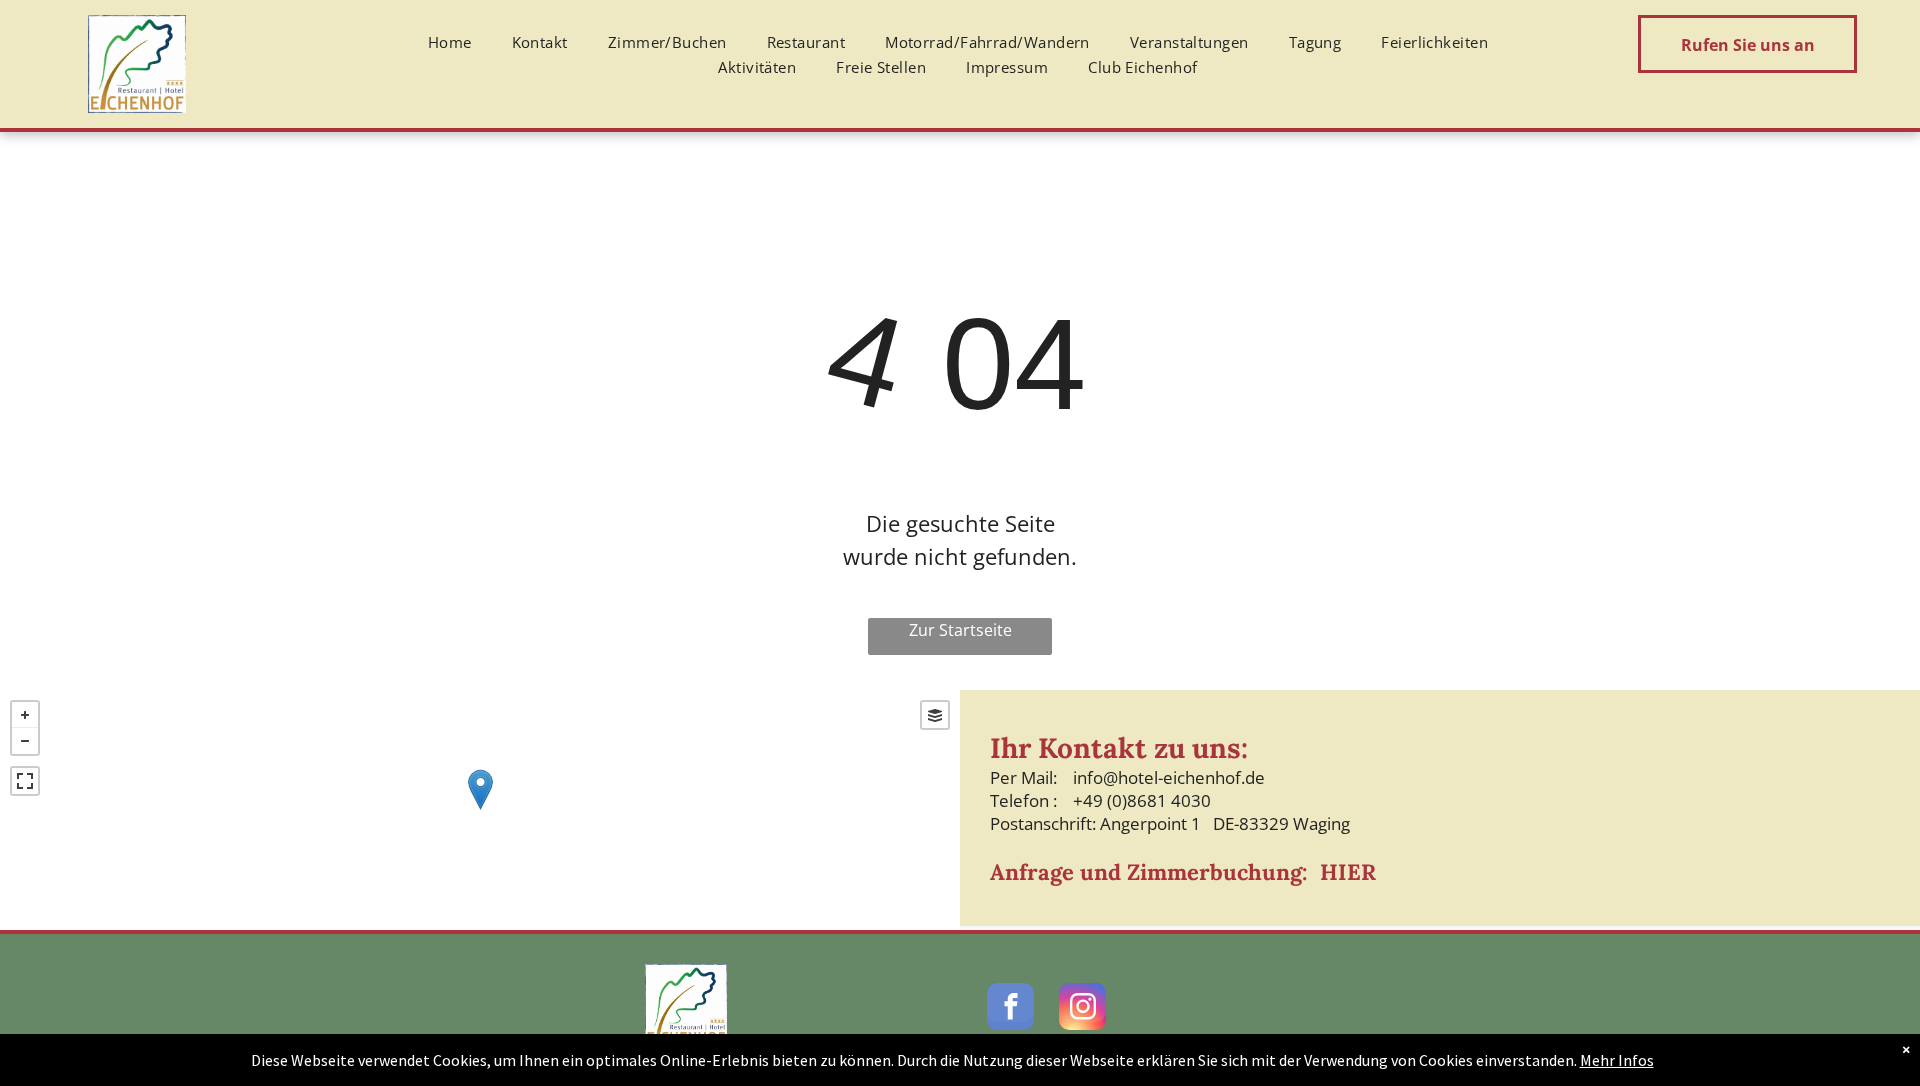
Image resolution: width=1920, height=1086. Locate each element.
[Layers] (935, 715)
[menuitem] (450, 43)
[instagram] (1082, 1009)
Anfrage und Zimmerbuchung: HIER (1183, 872)
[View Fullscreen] (25, 781)
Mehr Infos (1617, 1060)
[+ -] (480, 810)
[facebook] (1010, 1009)
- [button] (25, 741)
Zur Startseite (960, 630)
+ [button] (25, 715)
